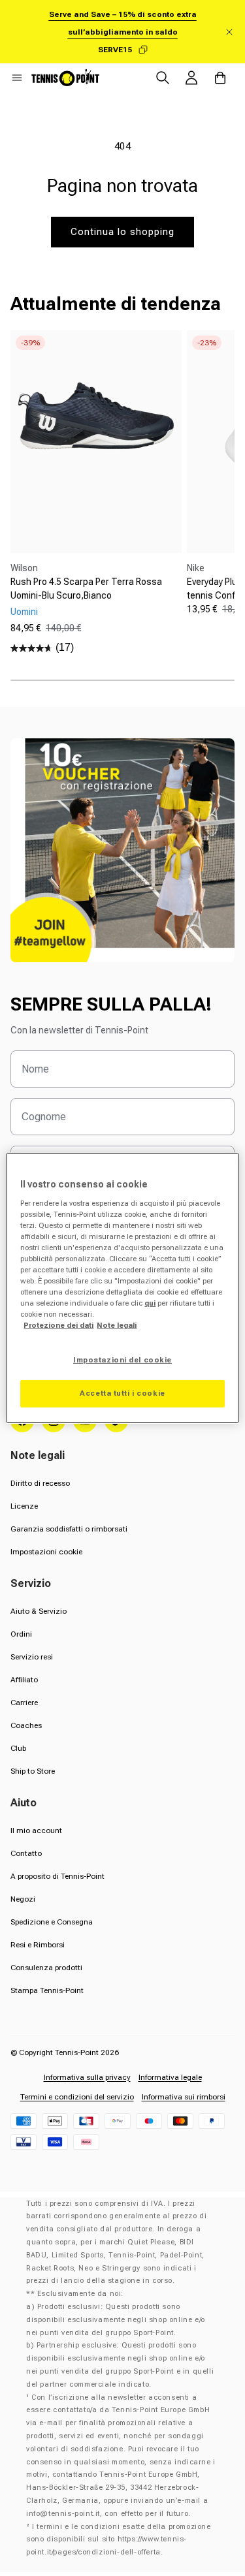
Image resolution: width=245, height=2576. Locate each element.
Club (18, 1748)
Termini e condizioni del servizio (77, 2097)
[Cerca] (163, 78)
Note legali (117, 1325)
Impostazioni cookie (46, 1552)
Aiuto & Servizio (39, 1611)
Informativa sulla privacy (87, 2077)
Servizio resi (32, 1657)
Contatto (26, 1853)
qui (150, 1303)
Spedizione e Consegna (52, 1922)
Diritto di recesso (40, 1483)
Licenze (24, 1506)
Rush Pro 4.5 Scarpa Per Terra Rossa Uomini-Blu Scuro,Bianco (86, 589)
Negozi (23, 1899)
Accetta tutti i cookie (122, 1393)
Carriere (24, 1703)
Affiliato (24, 1680)
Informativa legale (170, 2077)
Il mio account (36, 1830)
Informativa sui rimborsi (184, 2097)
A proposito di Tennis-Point (57, 1876)
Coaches (26, 1725)
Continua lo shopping (122, 232)
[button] (17, 78)
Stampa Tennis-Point (47, 1990)
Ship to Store (33, 1771)
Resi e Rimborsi (38, 1945)
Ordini (21, 1634)
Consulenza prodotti (46, 1968)
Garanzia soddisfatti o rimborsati (69, 1529)
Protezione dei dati (58, 1325)
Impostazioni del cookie (122, 1360)
